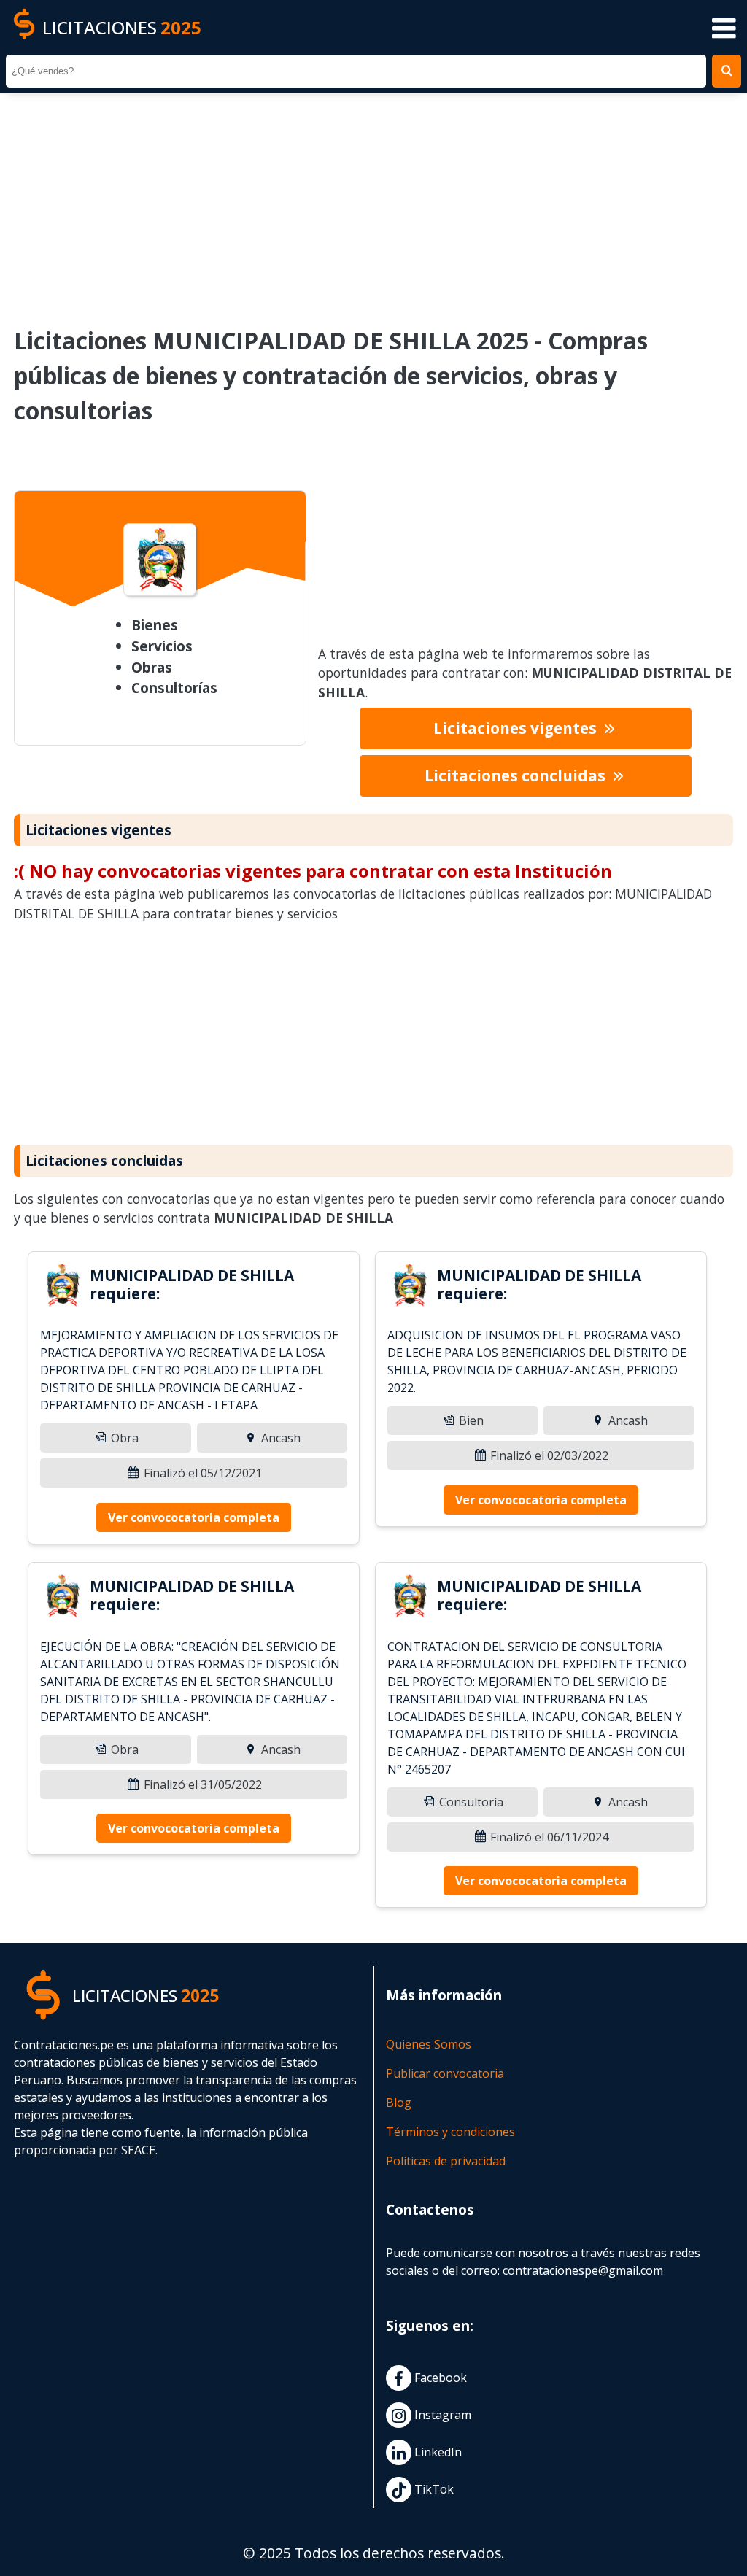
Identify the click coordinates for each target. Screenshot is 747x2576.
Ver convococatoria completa (194, 1517)
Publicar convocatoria (445, 2073)
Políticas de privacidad (446, 2161)
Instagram (441, 2416)
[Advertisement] (373, 200)
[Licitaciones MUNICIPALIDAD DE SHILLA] (62, 1288)
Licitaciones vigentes (517, 728)
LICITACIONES (122, 27)
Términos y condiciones (450, 2132)
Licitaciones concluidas (517, 775)
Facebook (439, 2378)
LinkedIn (437, 2453)
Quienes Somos (429, 2044)
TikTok (433, 2490)
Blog (399, 2103)
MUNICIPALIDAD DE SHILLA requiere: (192, 1284)
